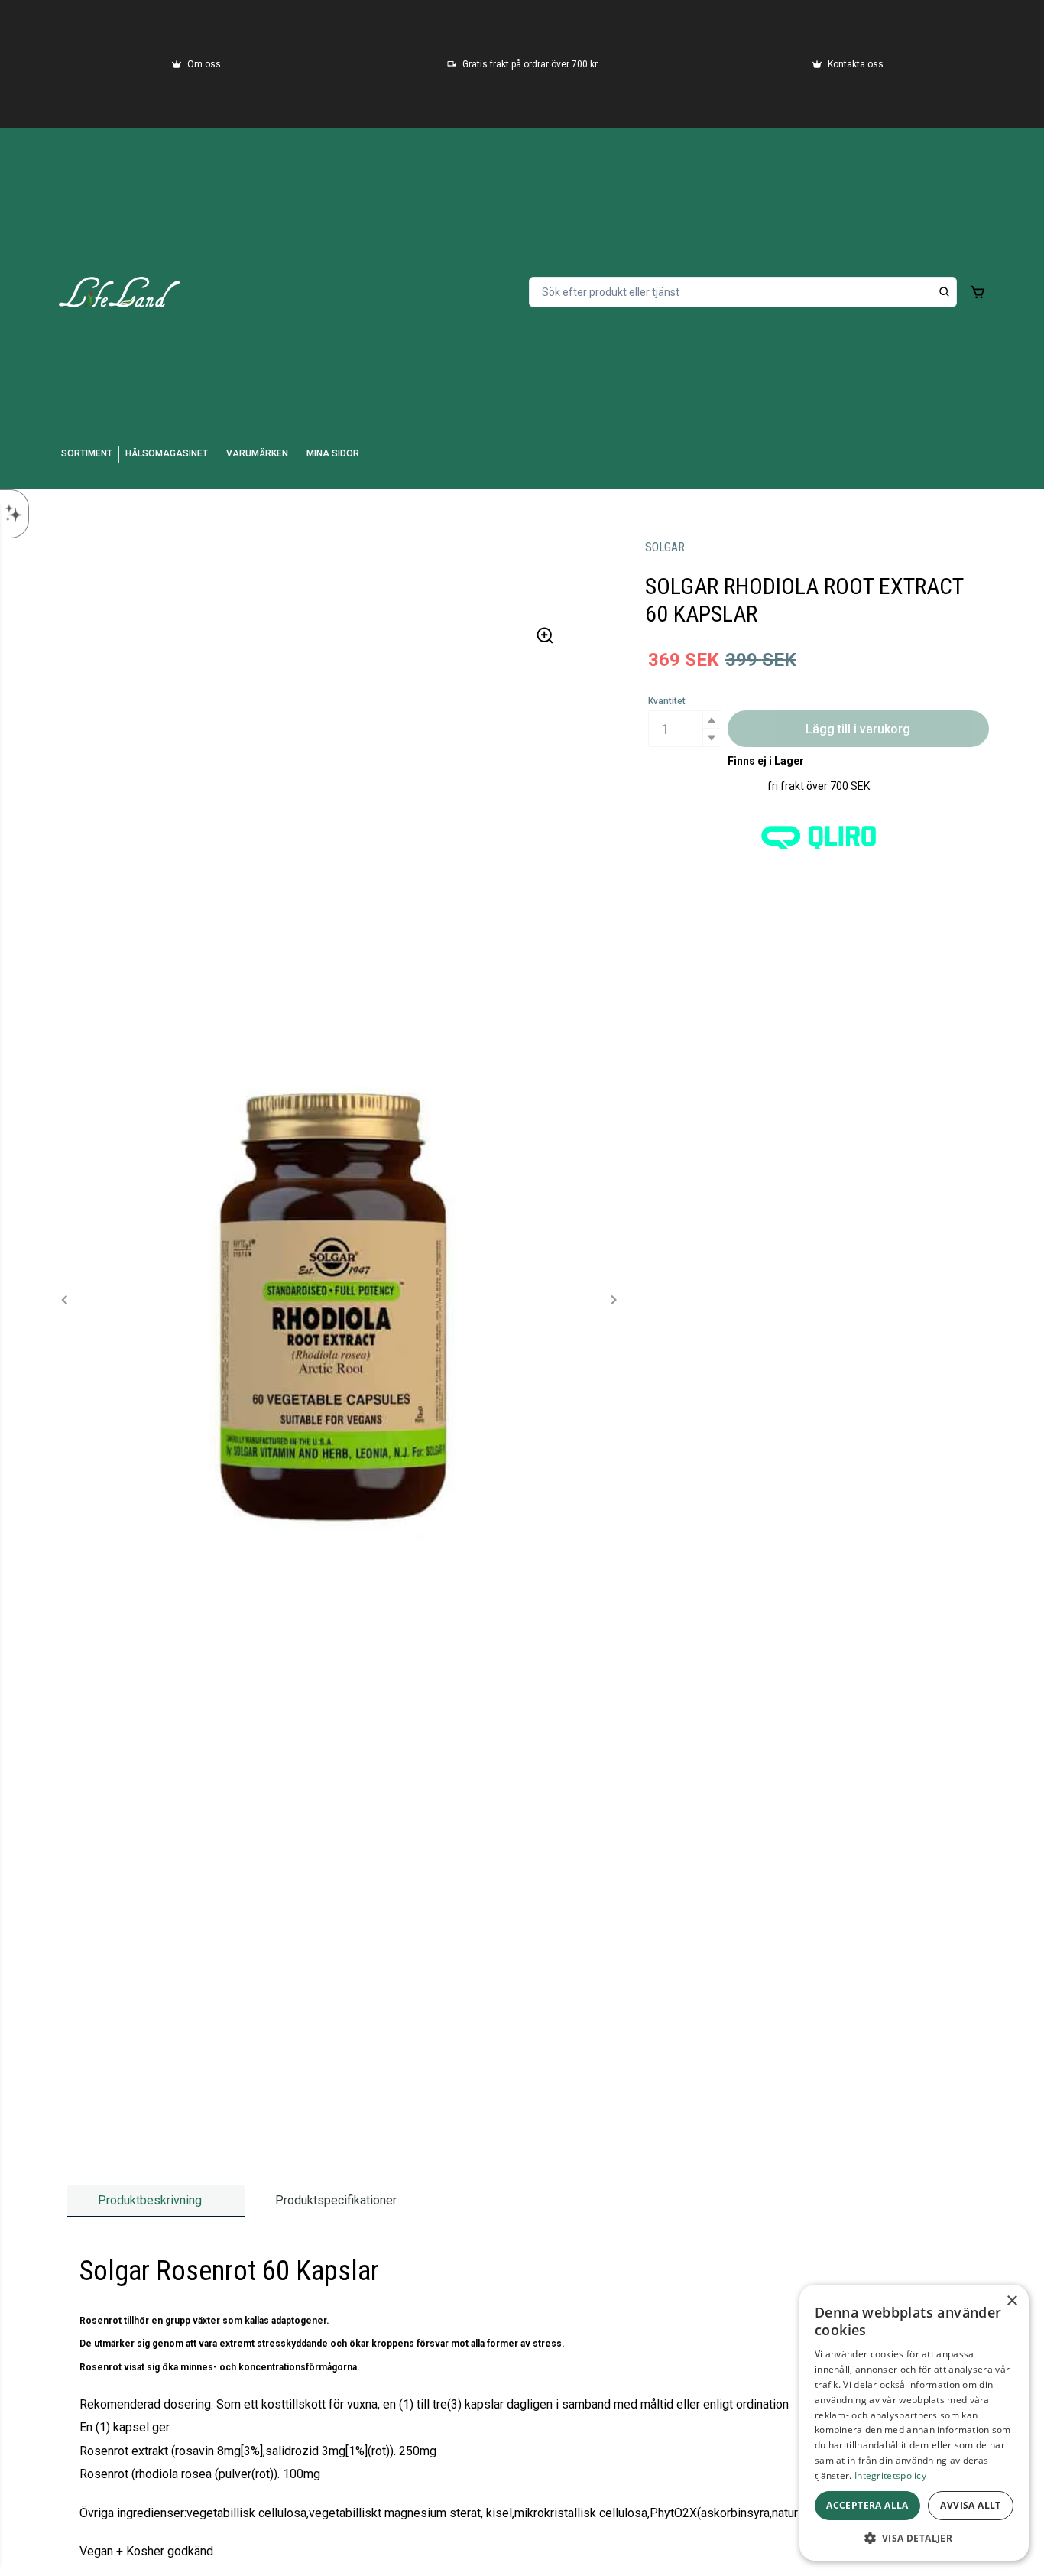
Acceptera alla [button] (867, 2505)
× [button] (1012, 2301)
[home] (119, 292)
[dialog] (914, 2423)
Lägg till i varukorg (858, 729)
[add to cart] (978, 292)
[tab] (156, 2201)
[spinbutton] (685, 729)
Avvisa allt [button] (970, 2505)
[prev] (65, 1300)
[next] (613, 1300)
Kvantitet (667, 701)
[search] (945, 292)
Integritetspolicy (890, 2475)
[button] (712, 720)
